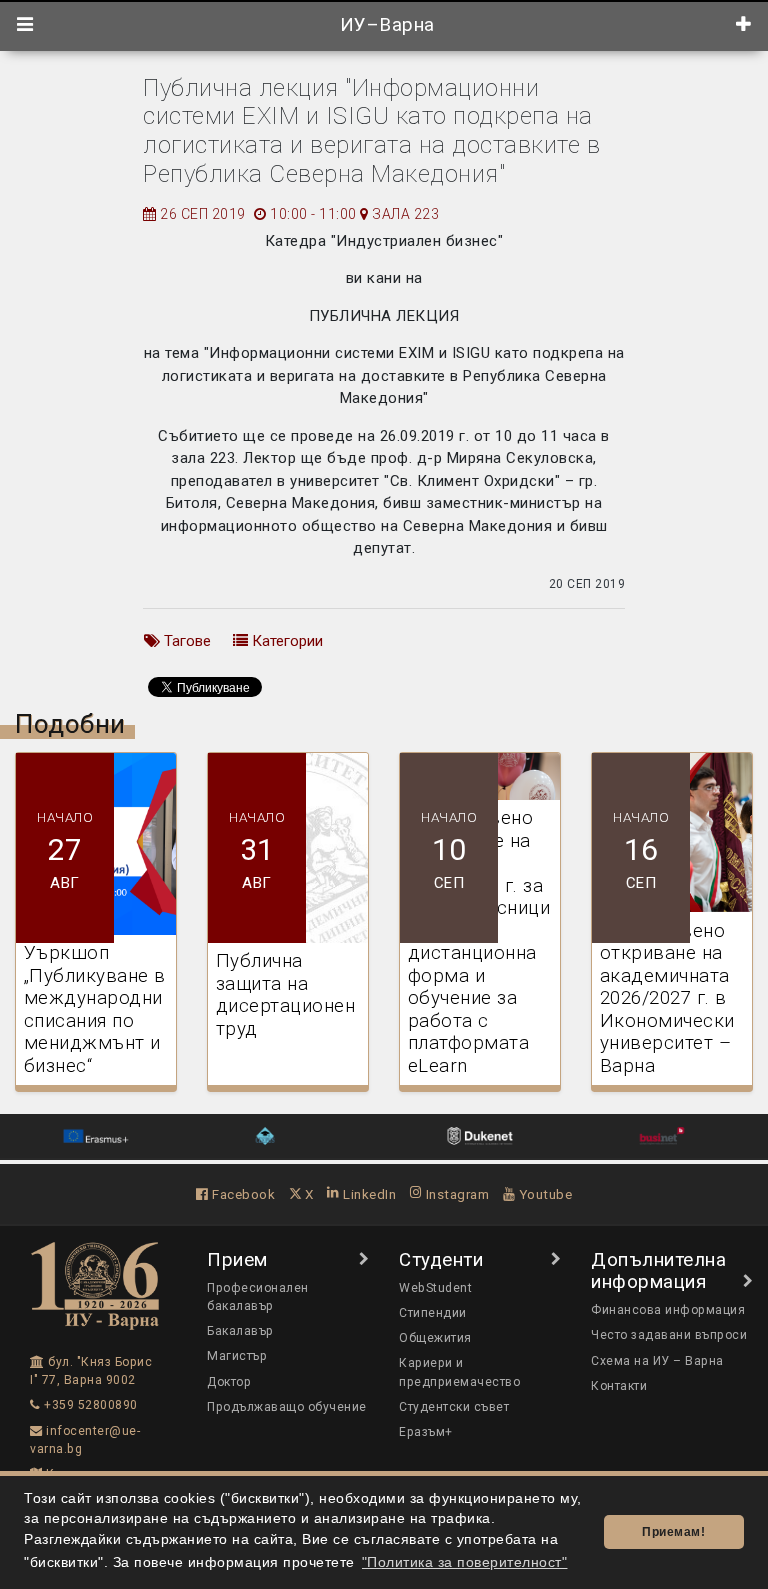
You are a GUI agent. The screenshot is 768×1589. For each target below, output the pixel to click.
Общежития (435, 1338)
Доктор (229, 1382)
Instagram (455, 1194)
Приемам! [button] (673, 1532)
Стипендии (433, 1313)
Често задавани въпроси (669, 1335)
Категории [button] (285, 641)
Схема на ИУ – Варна (657, 1361)
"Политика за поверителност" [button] (465, 1562)
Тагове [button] (185, 641)
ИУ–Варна (384, 25)
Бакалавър (240, 1331)
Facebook (242, 1194)
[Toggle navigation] (25, 25)
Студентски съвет (454, 1407)
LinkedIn (368, 1194)
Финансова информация (668, 1310)
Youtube (543, 1194)
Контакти (619, 1386)
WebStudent (435, 1288)
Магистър (237, 1356)
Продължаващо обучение (287, 1407)
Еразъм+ (426, 1432)
